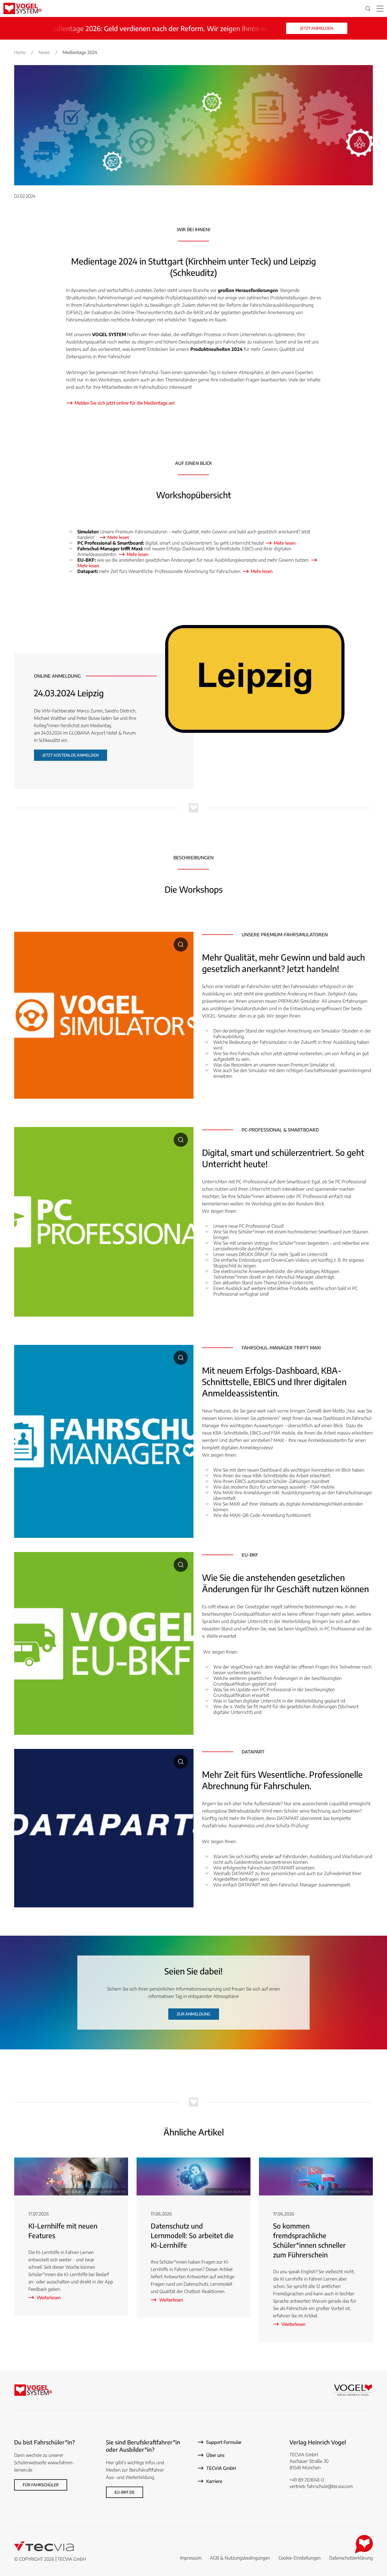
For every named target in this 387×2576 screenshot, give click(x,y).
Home (20, 52)
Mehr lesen (118, 537)
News (44, 52)
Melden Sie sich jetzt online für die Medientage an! (125, 403)
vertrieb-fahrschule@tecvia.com (321, 2486)
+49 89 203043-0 (307, 2480)
